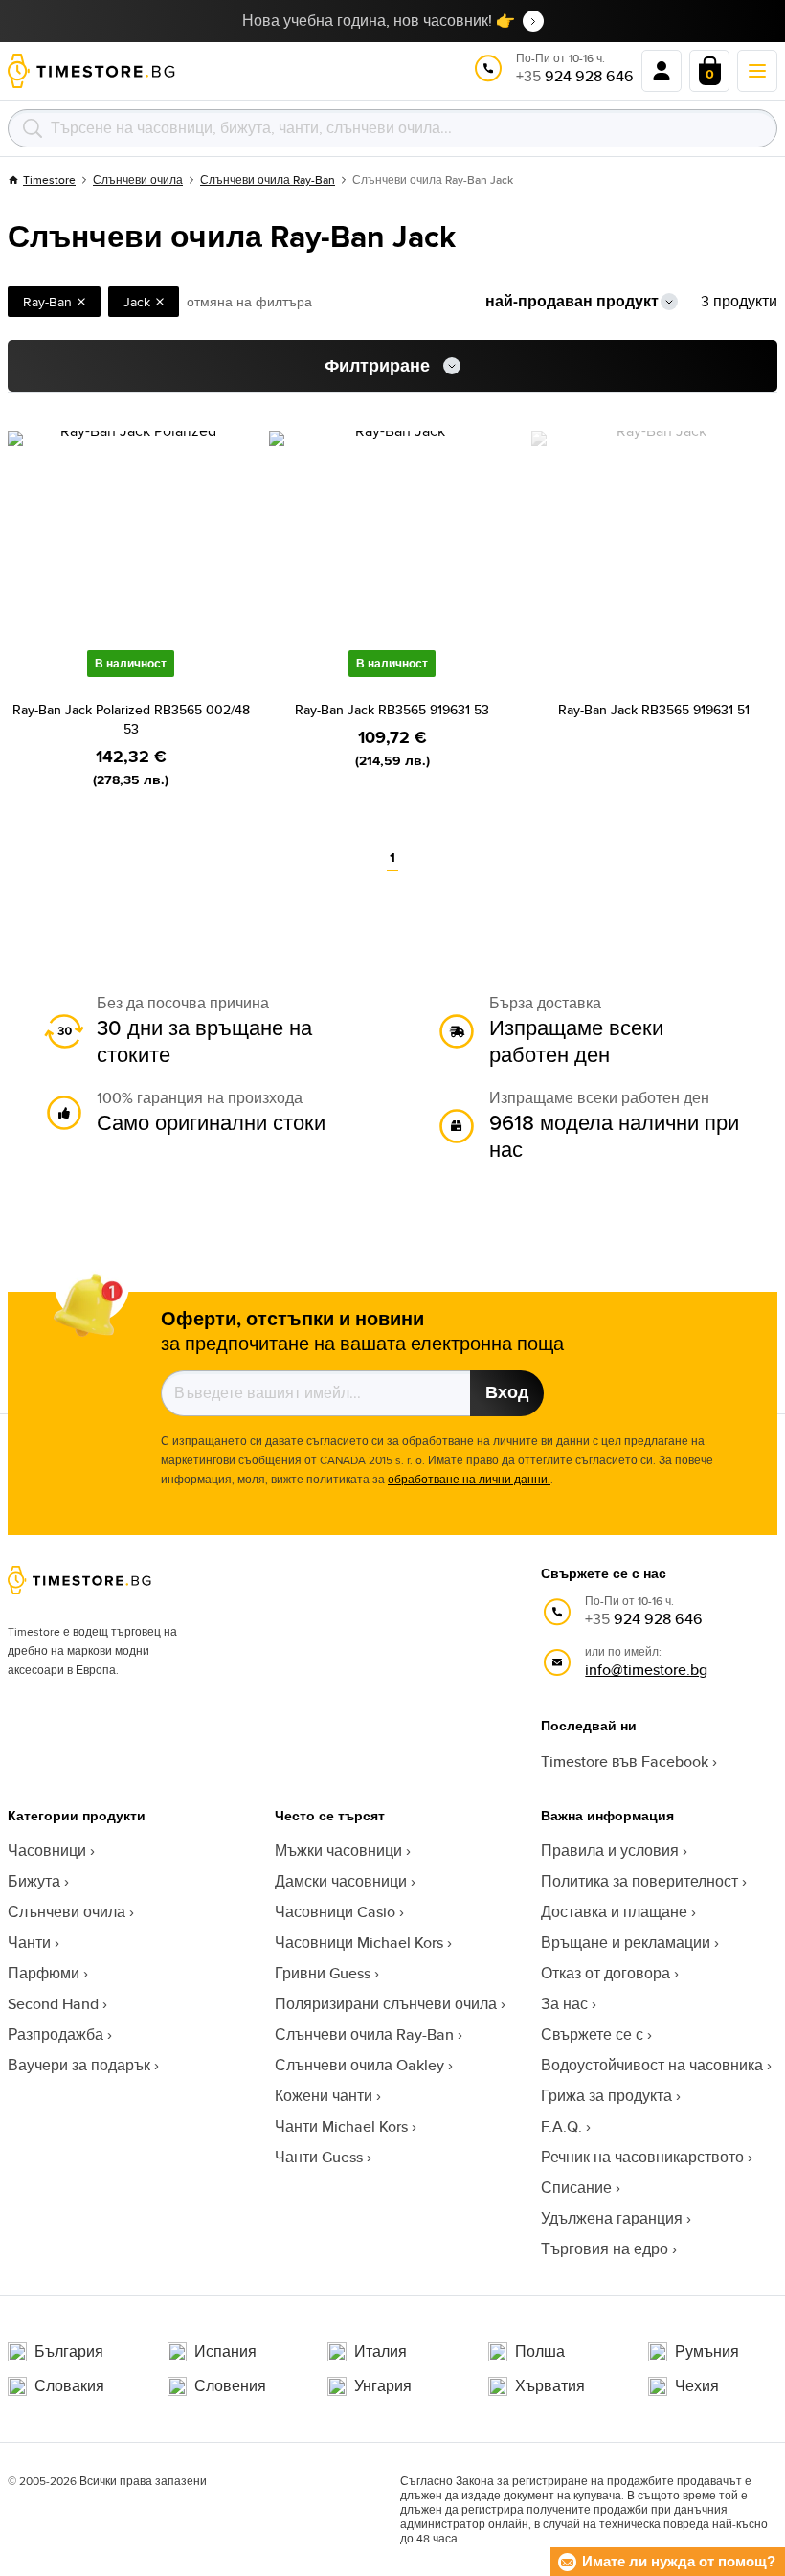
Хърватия (550, 2386)
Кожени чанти (324, 2096)
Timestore (49, 180)
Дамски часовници (341, 1881)
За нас (564, 2004)
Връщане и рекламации (626, 1943)
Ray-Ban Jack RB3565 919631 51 (654, 710)
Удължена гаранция (612, 2218)
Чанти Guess (319, 2157)
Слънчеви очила (138, 180)
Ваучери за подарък (79, 2065)
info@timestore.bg (646, 1670)
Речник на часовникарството (642, 2157)
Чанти (29, 1943)
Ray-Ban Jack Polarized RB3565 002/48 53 (131, 719)
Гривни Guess (323, 1973)
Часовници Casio (335, 1912)
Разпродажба (56, 2034)
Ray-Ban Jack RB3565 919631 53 (392, 710)
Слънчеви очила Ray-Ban (268, 180)
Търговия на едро (605, 2249)
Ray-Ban (47, 302)
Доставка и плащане (614, 1912)
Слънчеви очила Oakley (359, 2065)
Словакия (69, 2386)
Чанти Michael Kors (341, 2126)
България (69, 2352)
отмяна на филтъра (249, 302)
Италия (381, 2352)
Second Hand (53, 2004)
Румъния (707, 2352)
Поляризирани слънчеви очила (386, 2004)
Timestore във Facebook (625, 1762)
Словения (230, 2386)
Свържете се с (592, 2034)
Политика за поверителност (639, 1881)
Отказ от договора (606, 1973)
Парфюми (44, 1973)
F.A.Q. (561, 2126)
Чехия (697, 2386)
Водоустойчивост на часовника (652, 2065)
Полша (540, 2352)
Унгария (383, 2386)
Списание (576, 2188)
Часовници (47, 1851)
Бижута (34, 1881)
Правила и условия (610, 1851)
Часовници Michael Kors (359, 1943)
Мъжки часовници (338, 1851)
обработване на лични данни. (469, 1479)
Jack (137, 302)
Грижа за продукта (606, 2096)
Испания (225, 2352)
